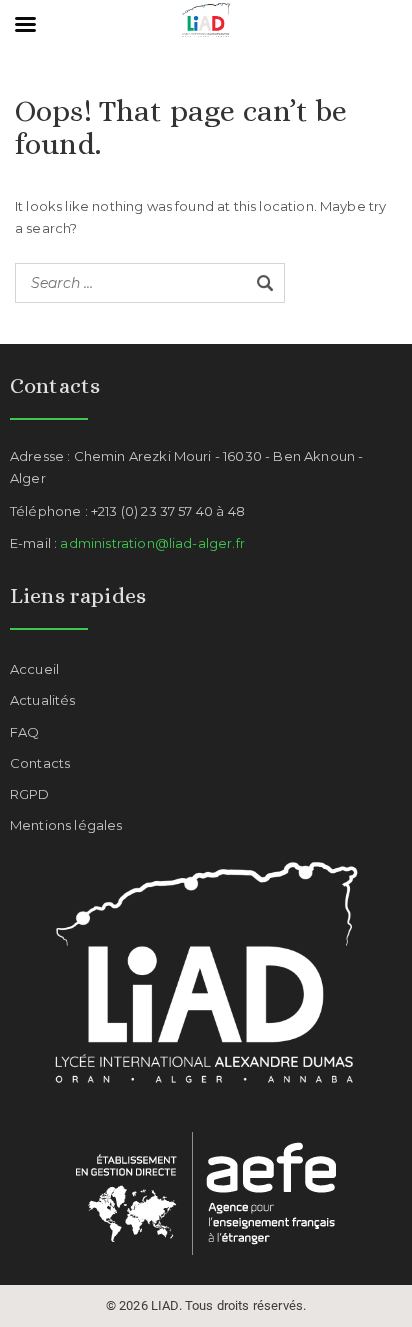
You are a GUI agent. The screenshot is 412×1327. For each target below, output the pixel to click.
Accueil (34, 669)
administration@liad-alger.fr (152, 543)
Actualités (43, 700)
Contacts (40, 763)
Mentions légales (66, 825)
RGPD (30, 794)
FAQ (24, 732)
